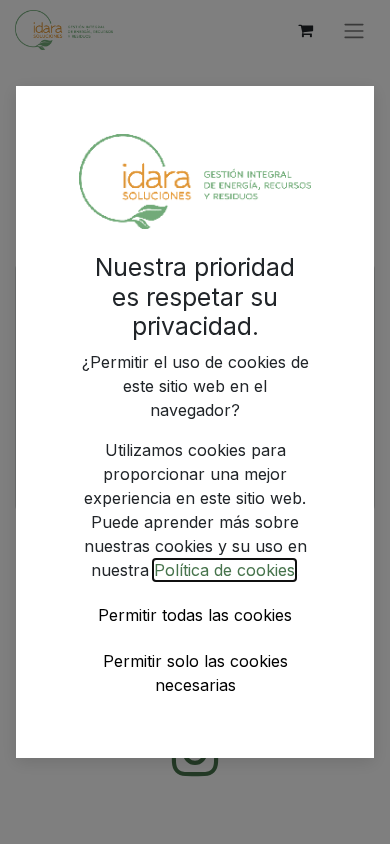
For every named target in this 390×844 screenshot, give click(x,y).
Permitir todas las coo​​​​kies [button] (195, 615)
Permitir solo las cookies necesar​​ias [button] (195, 673)
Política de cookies (224, 570)
